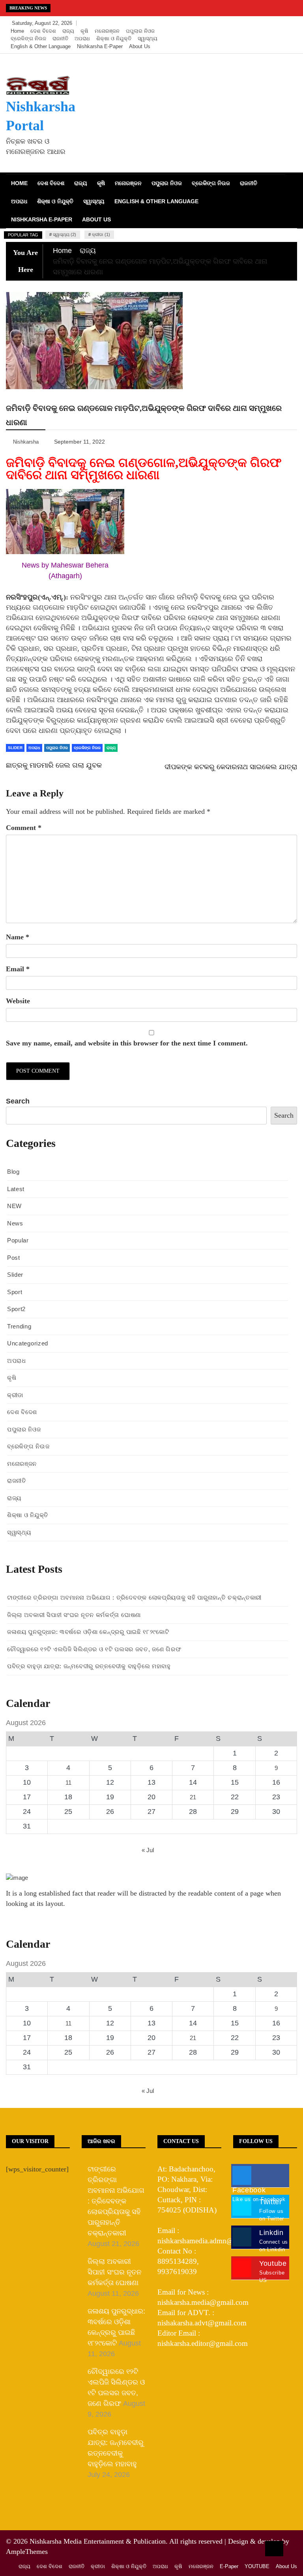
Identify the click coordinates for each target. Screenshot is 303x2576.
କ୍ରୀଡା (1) (101, 234)
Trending (19, 1326)
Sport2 (16, 1309)
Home (17, 31)
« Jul (148, 1850)
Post (14, 1258)
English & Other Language (41, 46)
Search (18, 1101)
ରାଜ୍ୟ (68, 31)
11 (68, 1783)
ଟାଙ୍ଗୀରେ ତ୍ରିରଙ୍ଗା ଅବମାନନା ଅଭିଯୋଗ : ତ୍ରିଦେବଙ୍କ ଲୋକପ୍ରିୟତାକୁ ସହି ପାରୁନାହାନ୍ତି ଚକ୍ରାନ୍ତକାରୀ (134, 1597)
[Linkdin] (289, 23)
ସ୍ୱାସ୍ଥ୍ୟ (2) (65, 234)
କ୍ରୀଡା (15, 1395)
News (15, 1223)
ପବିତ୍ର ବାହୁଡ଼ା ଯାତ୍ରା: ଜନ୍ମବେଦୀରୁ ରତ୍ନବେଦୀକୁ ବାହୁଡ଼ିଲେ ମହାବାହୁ (89, 1666)
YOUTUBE (257, 2566)
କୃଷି (84, 31)
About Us (140, 46)
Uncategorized (28, 1343)
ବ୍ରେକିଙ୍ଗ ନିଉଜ (28, 38)
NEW (14, 1206)
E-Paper (229, 2566)
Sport (15, 1292)
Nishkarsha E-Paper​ (100, 46)
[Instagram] (278, 23)
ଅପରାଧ (82, 38)
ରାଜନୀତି (60, 38)
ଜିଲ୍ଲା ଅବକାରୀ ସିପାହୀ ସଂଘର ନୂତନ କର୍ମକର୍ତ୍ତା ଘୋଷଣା (74, 1615)
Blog (13, 1172)
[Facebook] (254, 23)
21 (193, 1797)
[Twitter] (266, 23)
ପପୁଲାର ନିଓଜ (140, 31)
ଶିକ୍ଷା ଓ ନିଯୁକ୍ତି (114, 38)
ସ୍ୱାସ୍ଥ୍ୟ (148, 38)
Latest (16, 1189)
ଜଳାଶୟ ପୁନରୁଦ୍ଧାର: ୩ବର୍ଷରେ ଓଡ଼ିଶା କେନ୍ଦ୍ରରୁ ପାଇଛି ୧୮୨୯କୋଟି (88, 1632)
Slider (15, 1275)
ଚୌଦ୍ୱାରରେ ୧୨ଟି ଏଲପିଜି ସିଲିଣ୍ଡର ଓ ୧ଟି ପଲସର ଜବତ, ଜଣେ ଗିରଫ (94, 1649)
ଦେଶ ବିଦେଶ (43, 31)
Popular (18, 1240)
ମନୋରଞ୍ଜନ (107, 31)
